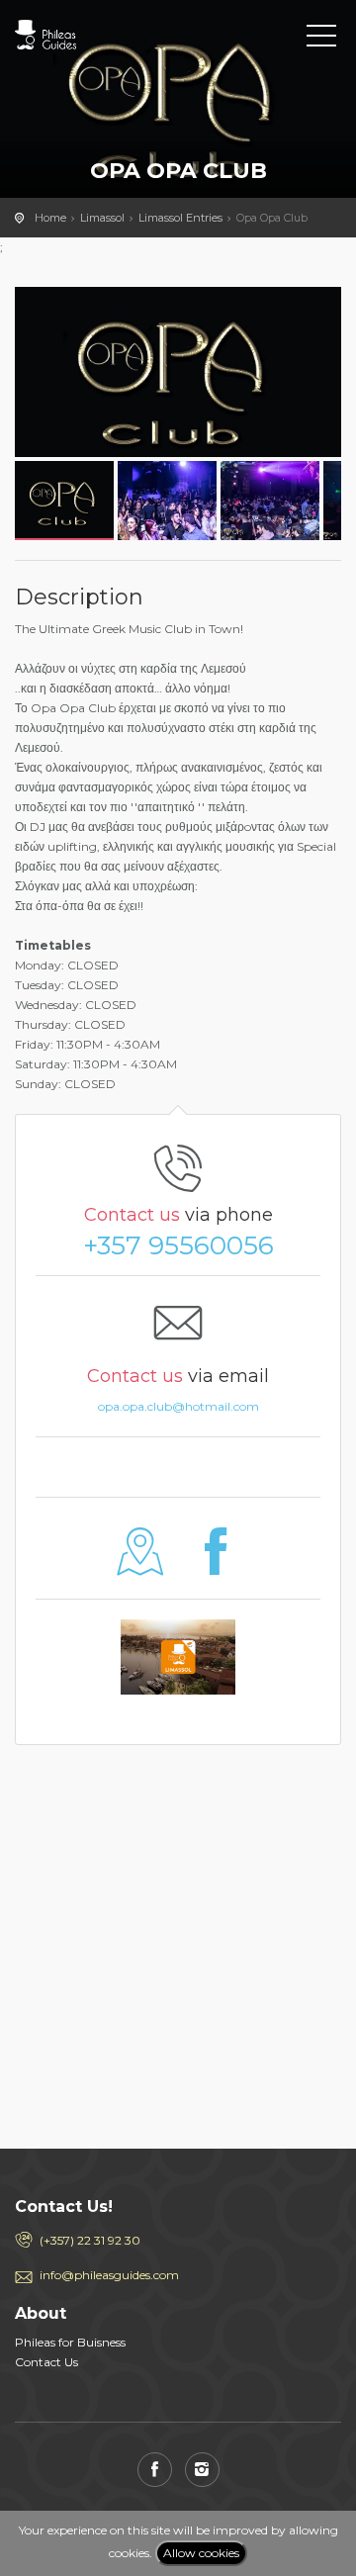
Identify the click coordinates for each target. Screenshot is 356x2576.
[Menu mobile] (321, 40)
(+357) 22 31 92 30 (90, 2240)
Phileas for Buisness (70, 2342)
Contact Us (46, 2362)
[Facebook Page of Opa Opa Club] (216, 1566)
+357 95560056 (178, 1245)
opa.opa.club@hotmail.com (178, 1406)
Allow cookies (201, 2553)
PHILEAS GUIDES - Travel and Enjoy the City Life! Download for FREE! (104, 35)
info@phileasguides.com (109, 2275)
